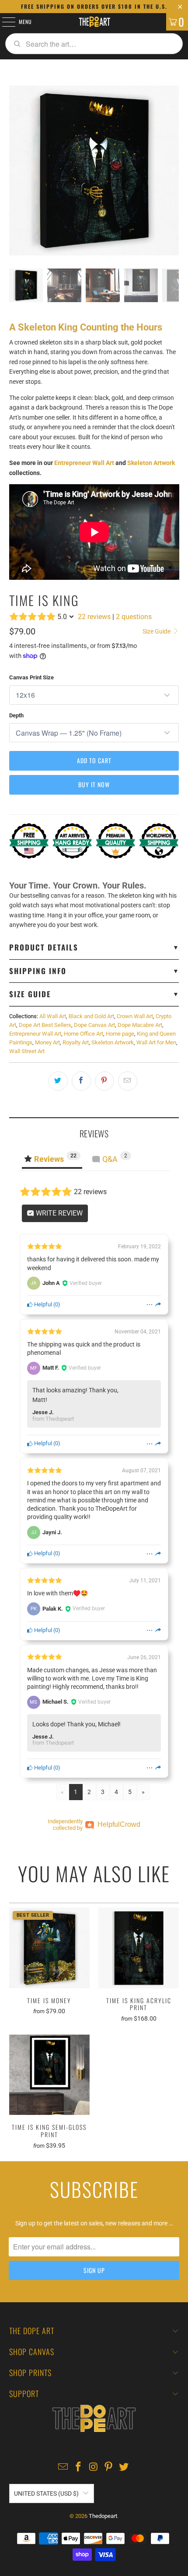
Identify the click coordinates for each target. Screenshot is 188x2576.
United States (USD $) (46, 2493)
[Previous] (16, 170)
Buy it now (94, 784)
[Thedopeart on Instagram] (94, 2468)
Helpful (42, 1304)
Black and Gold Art (91, 1016)
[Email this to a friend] (128, 1081)
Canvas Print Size (31, 677)
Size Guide (157, 631)
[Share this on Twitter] (58, 1081)
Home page (120, 1034)
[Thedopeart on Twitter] (124, 2468)
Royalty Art (76, 1042)
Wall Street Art (27, 1051)
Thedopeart (103, 2516)
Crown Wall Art (135, 1016)
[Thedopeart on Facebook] (78, 2468)
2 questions (134, 617)
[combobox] (94, 44)
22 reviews (94, 617)
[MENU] (4, 22)
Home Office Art (84, 1034)
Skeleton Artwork (151, 463)
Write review (58, 1213)
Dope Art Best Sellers (45, 1025)
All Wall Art (53, 1016)
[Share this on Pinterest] (104, 1081)
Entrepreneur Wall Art (84, 463)
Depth (16, 715)
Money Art (47, 1042)
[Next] (172, 170)
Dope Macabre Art (140, 1025)
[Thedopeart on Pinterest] (109, 2468)
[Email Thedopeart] (63, 2468)
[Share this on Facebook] (81, 1081)
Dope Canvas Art (94, 1025)
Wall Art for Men (156, 1042)
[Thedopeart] (94, 22)
